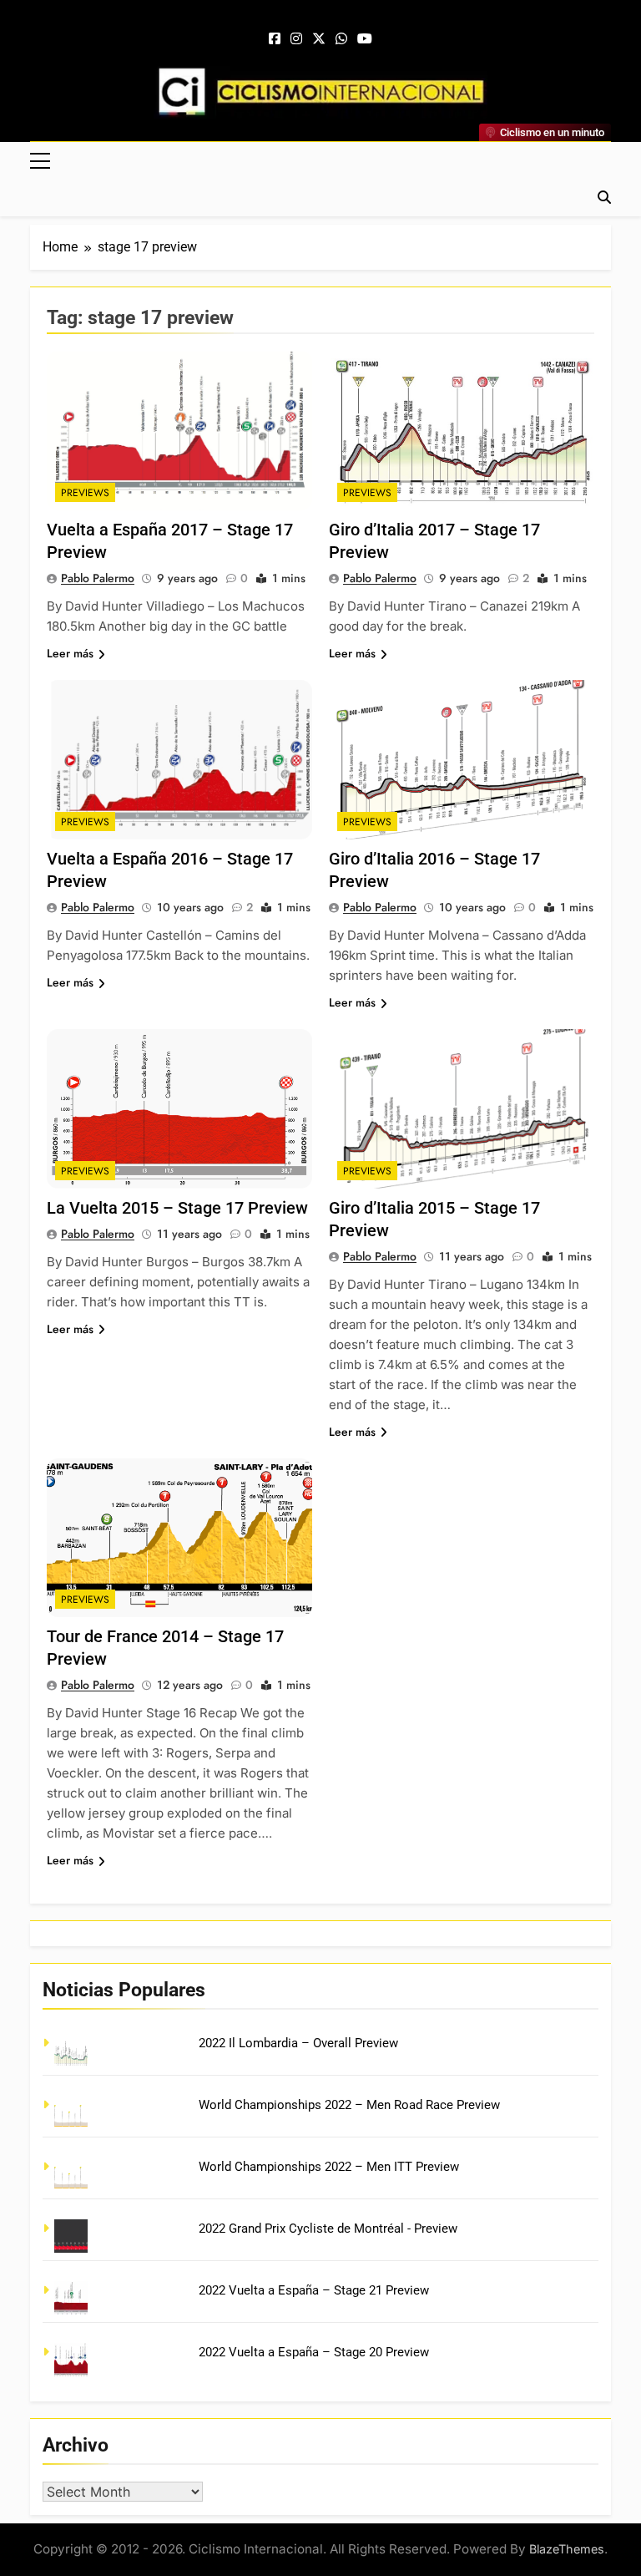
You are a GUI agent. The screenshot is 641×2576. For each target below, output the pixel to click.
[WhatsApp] (341, 39)
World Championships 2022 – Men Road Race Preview (349, 2105)
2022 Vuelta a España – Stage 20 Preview (314, 2352)
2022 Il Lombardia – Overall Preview (298, 2043)
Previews (85, 493)
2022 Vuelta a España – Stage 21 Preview (314, 2290)
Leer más (70, 653)
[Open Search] (604, 197)
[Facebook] (275, 39)
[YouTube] (365, 39)
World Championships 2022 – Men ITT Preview (329, 2167)
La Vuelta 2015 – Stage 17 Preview (177, 1208)
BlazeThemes (567, 2549)
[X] (319, 39)
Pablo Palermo (98, 578)
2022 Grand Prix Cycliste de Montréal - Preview (328, 2229)
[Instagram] (296, 39)
